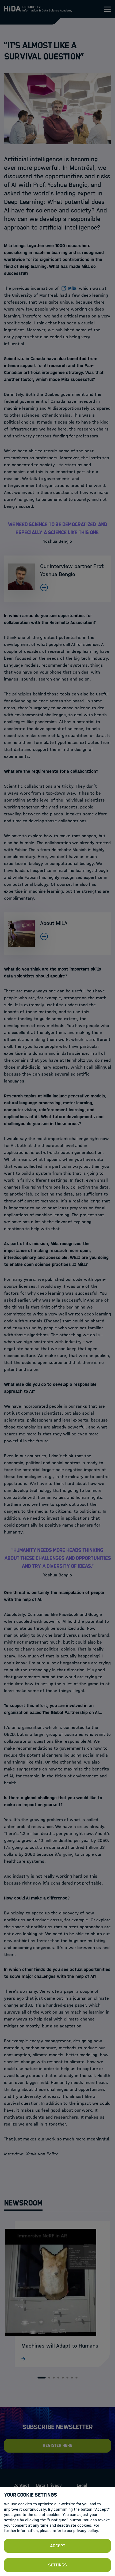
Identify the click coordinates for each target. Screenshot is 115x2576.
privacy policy (86, 2531)
